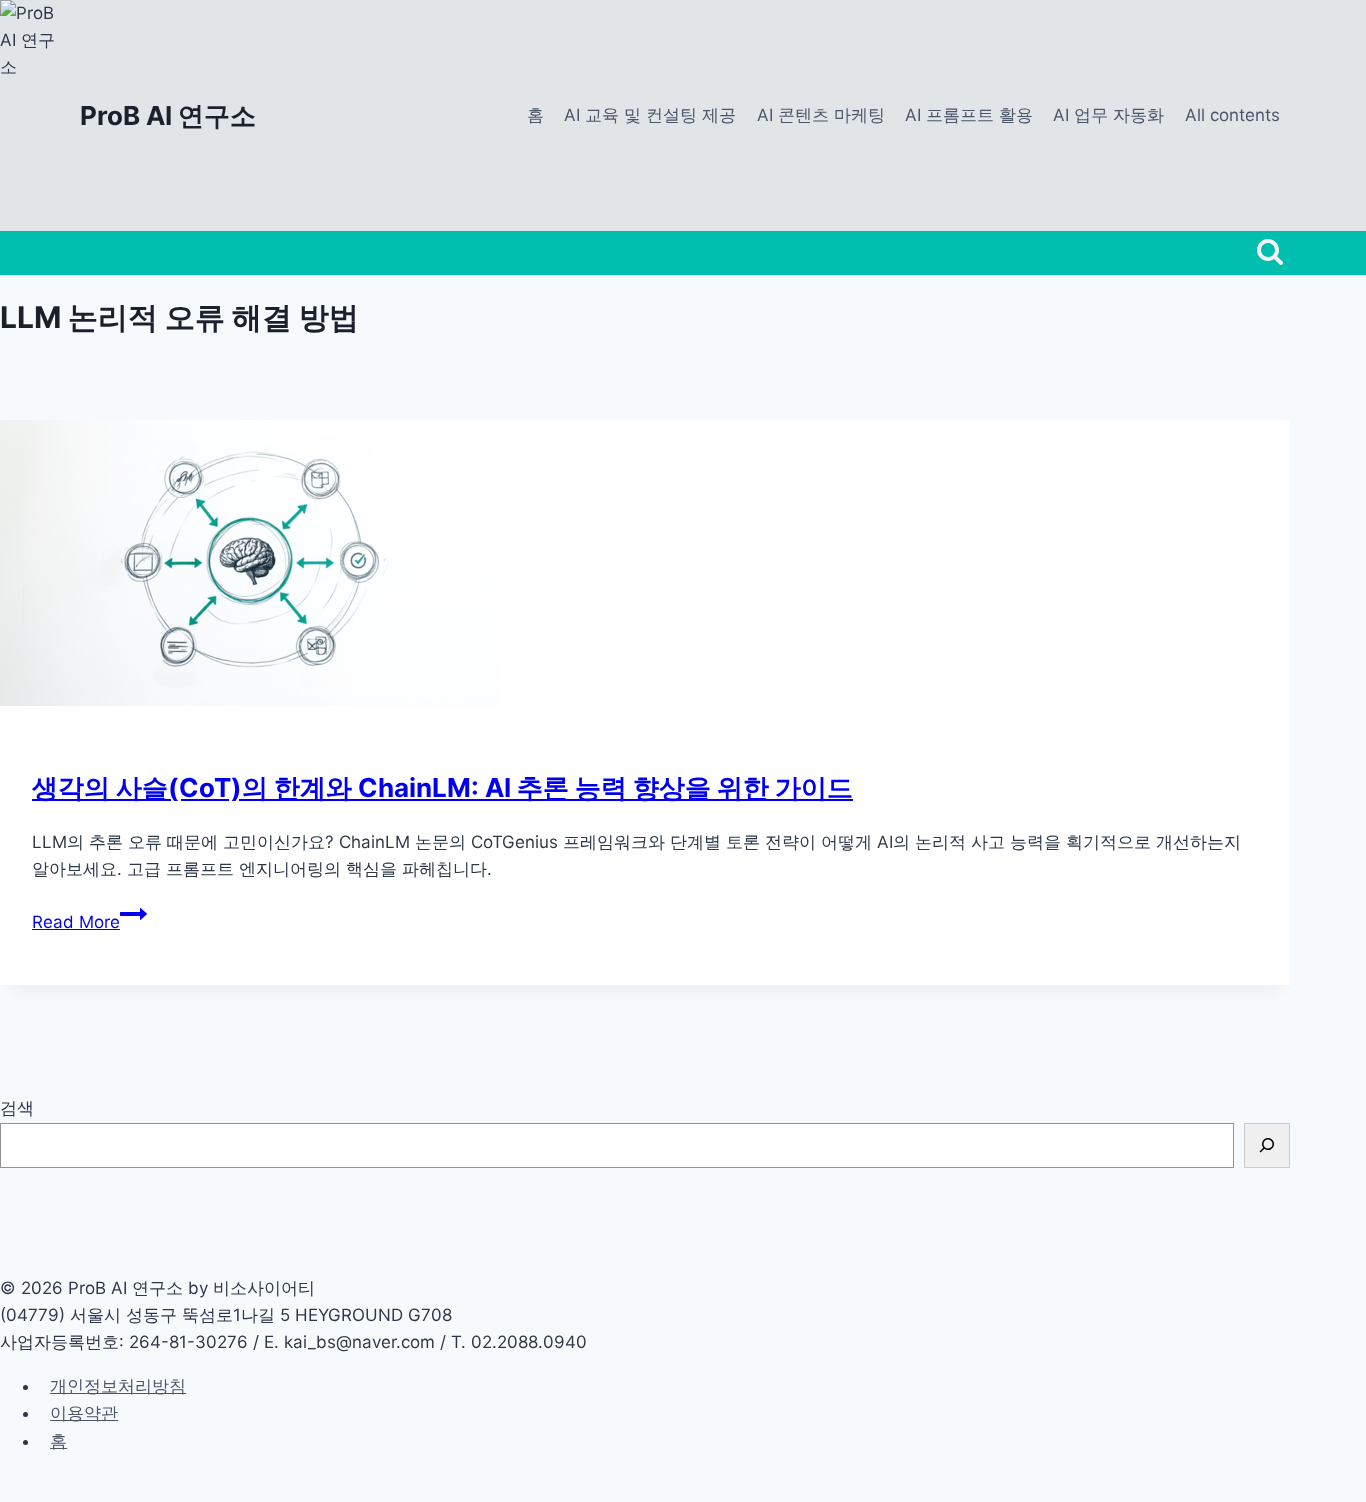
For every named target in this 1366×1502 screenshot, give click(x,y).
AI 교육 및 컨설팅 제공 (650, 115)
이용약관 (84, 1413)
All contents (1232, 115)
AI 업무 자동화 (1108, 115)
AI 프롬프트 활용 (969, 115)
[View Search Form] (1270, 253)
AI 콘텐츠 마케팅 (821, 115)
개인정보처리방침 (118, 1386)
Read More (89, 922)
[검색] (1267, 1145)
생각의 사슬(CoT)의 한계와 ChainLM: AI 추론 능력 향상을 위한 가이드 (442, 787)
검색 (17, 1108)
